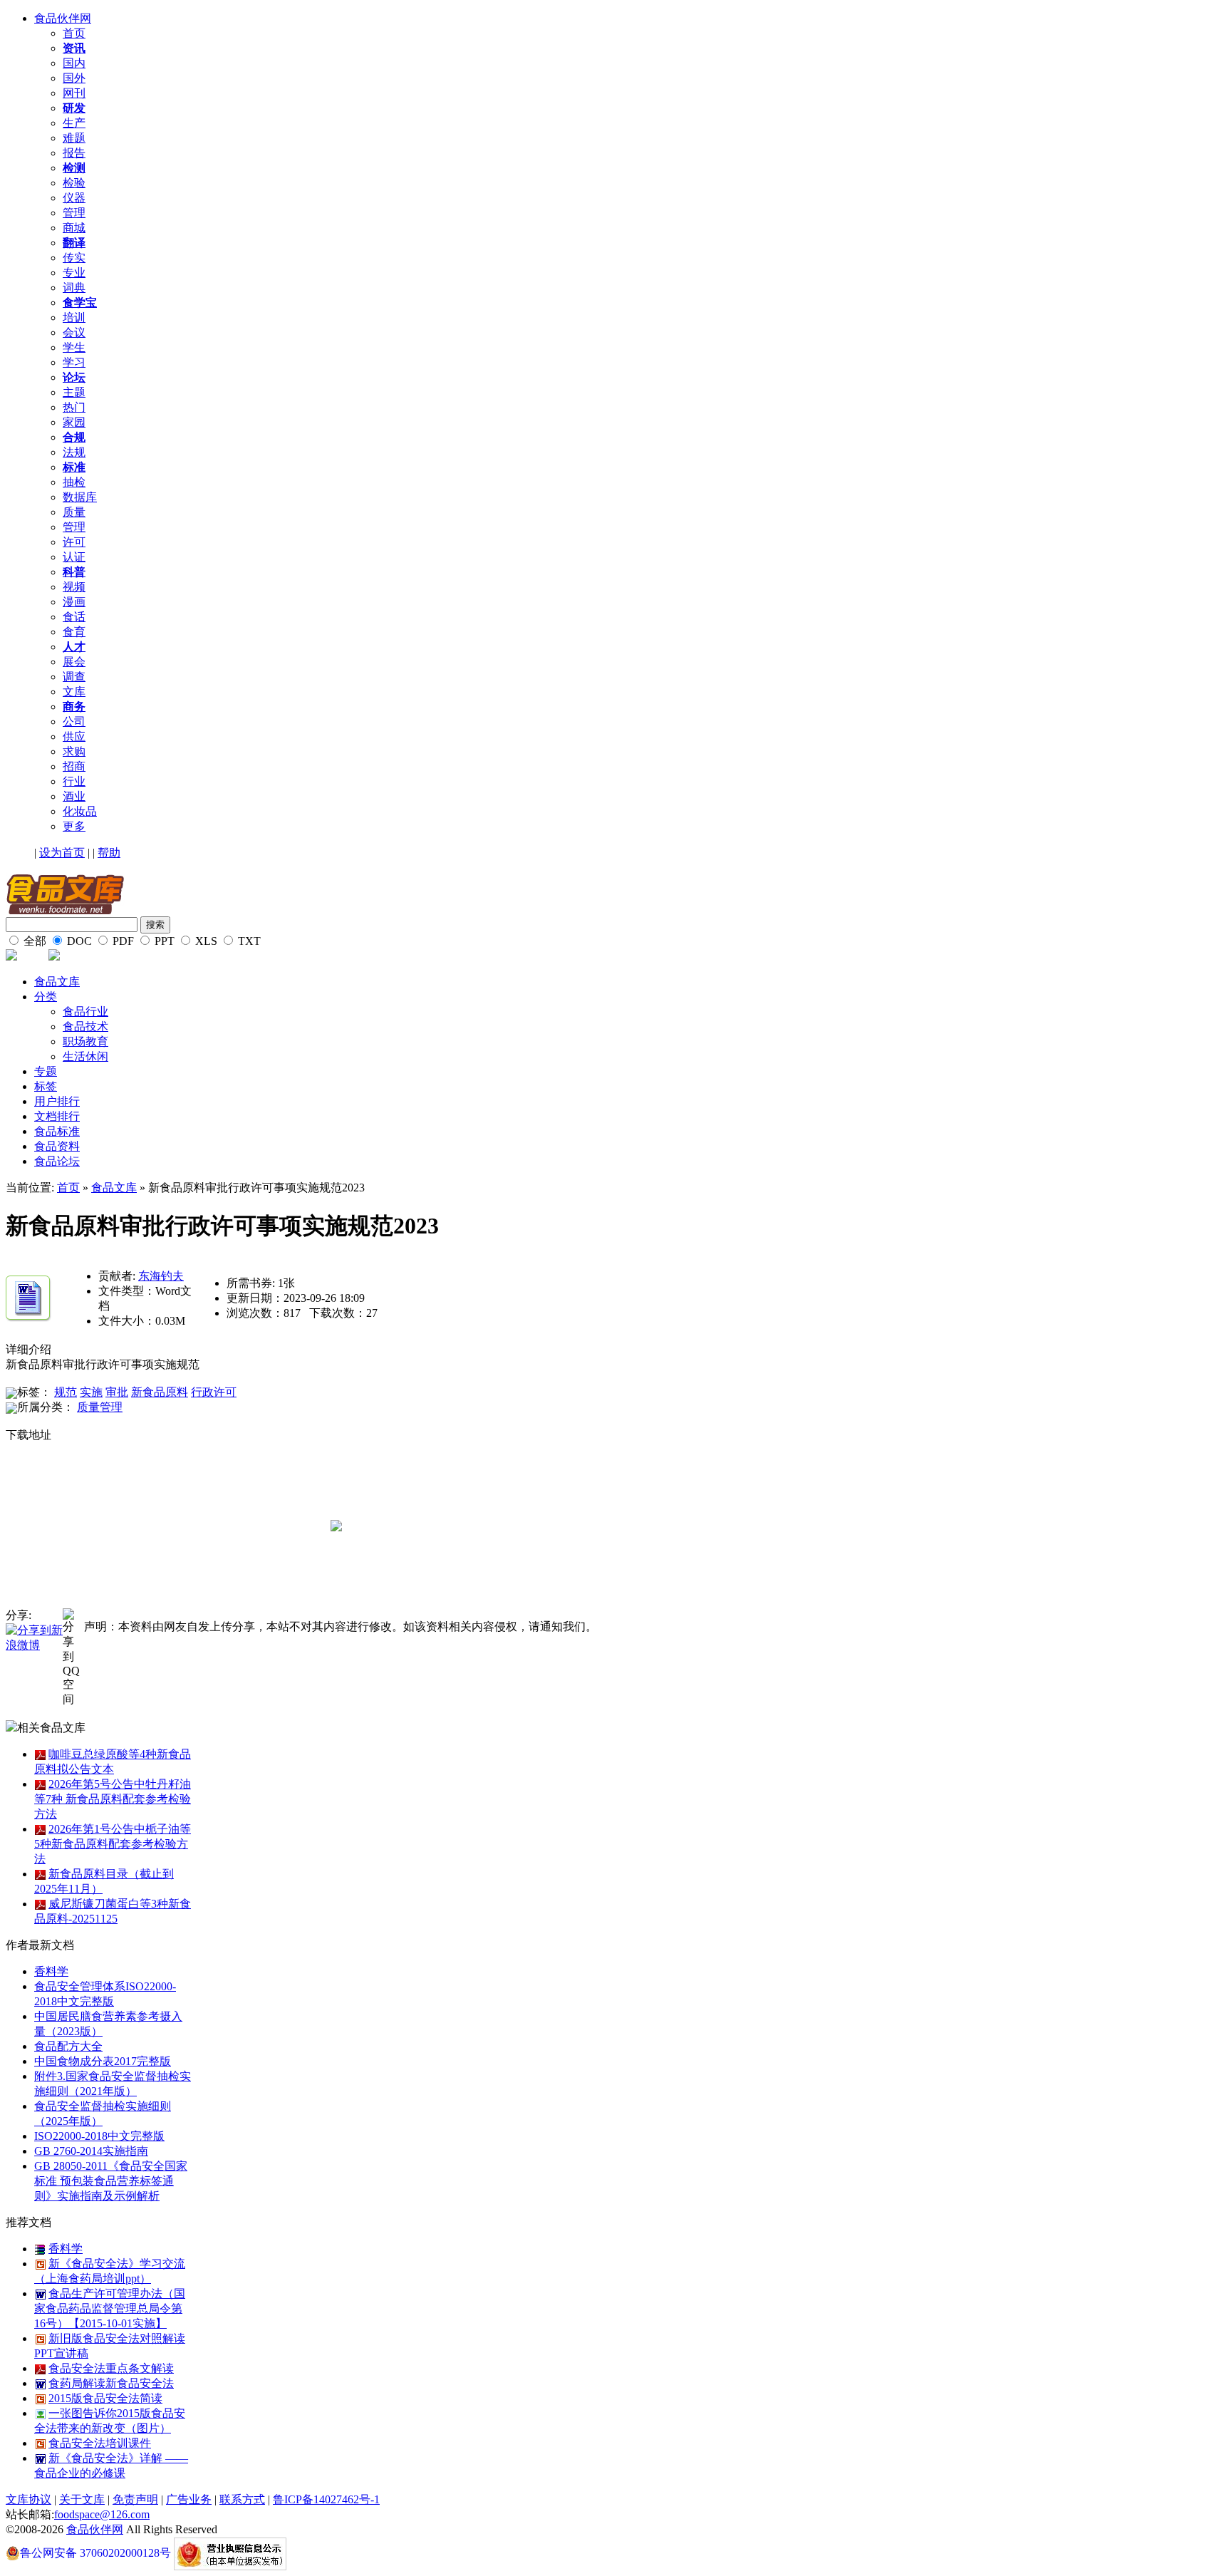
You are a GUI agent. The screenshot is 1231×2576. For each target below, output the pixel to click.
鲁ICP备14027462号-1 (326, 2499)
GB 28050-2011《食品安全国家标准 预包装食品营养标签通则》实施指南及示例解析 (111, 2181)
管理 (74, 213)
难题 (74, 138)
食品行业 (85, 1012)
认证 (74, 557)
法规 (74, 452)
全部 (33, 941)
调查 (74, 677)
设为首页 (62, 853)
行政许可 (214, 1392)
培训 (74, 317)
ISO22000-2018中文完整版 (99, 2136)
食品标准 (57, 1131)
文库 (74, 692)
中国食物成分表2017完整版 (103, 2061)
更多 (74, 826)
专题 (46, 1071)
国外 (74, 78)
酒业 (74, 796)
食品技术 (85, 1026)
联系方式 (242, 2499)
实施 (91, 1392)
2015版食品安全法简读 (105, 2398)
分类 (46, 997)
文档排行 (57, 1116)
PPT (163, 941)
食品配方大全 (68, 2046)
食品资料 (57, 1146)
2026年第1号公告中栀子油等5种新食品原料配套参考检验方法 (113, 1844)
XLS (205, 941)
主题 (74, 392)
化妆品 (80, 811)
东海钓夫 (161, 1276)
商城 (74, 228)
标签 (46, 1086)
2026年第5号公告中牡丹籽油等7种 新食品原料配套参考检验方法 (113, 1799)
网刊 (74, 93)
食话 (74, 617)
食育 (74, 632)
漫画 (74, 602)
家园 (74, 422)
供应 (74, 736)
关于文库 (82, 2499)
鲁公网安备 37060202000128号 (95, 2553)
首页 (74, 33)
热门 (74, 407)
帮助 (109, 853)
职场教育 (85, 1041)
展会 (74, 662)
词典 (74, 288)
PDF (122, 941)
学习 (74, 362)
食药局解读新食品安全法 (111, 2383)
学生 (74, 347)
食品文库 (57, 982)
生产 (74, 123)
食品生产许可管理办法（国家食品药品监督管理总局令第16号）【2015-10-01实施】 (110, 2308)
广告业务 (189, 2499)
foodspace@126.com (102, 2514)
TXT (248, 941)
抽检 (74, 482)
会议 (74, 332)
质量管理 (100, 1407)
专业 (74, 273)
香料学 (51, 1971)
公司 (74, 721)
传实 (74, 258)
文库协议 (28, 2499)
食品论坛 (57, 1161)
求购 (74, 751)
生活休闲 (85, 1056)
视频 (74, 587)
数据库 (80, 497)
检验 (74, 183)
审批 (117, 1392)
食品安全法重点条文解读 (111, 2368)
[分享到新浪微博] (34, 1637)
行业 (74, 781)
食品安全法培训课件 (100, 2443)
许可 (74, 542)
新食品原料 (160, 1392)
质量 (74, 512)
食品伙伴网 (63, 18)
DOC (78, 941)
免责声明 (135, 2499)
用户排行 (57, 1101)
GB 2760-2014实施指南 (91, 2151)
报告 (74, 153)
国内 (74, 63)
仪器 (74, 198)
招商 (74, 766)
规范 (66, 1392)
